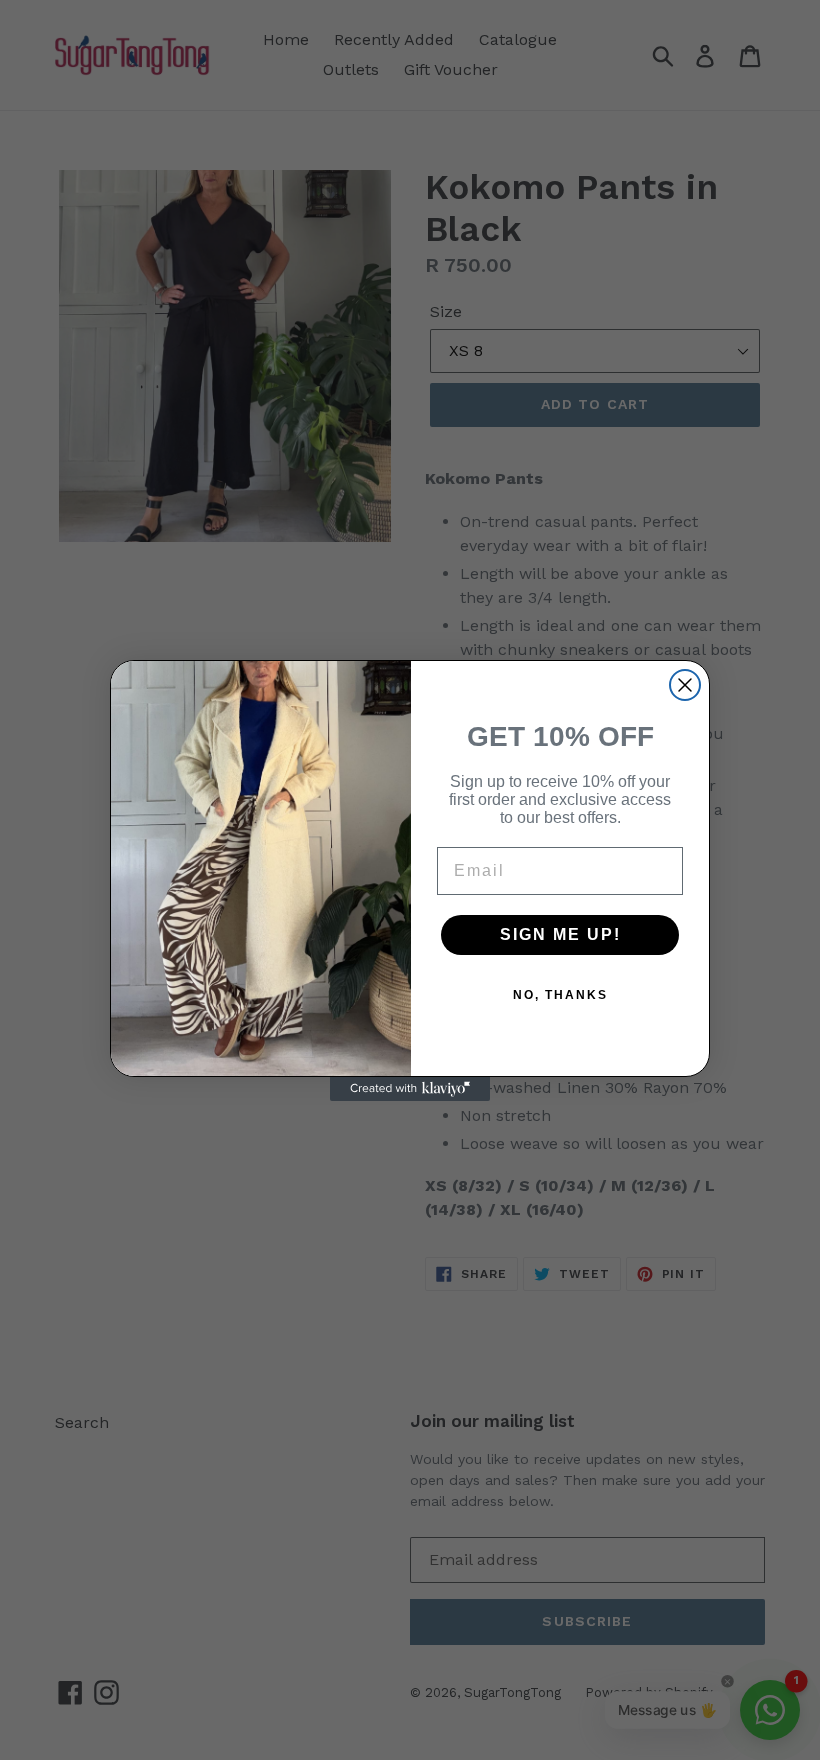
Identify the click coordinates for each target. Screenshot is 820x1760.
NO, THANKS (560, 995)
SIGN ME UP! (560, 934)
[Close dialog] (685, 685)
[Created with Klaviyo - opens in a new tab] (410, 1089)
